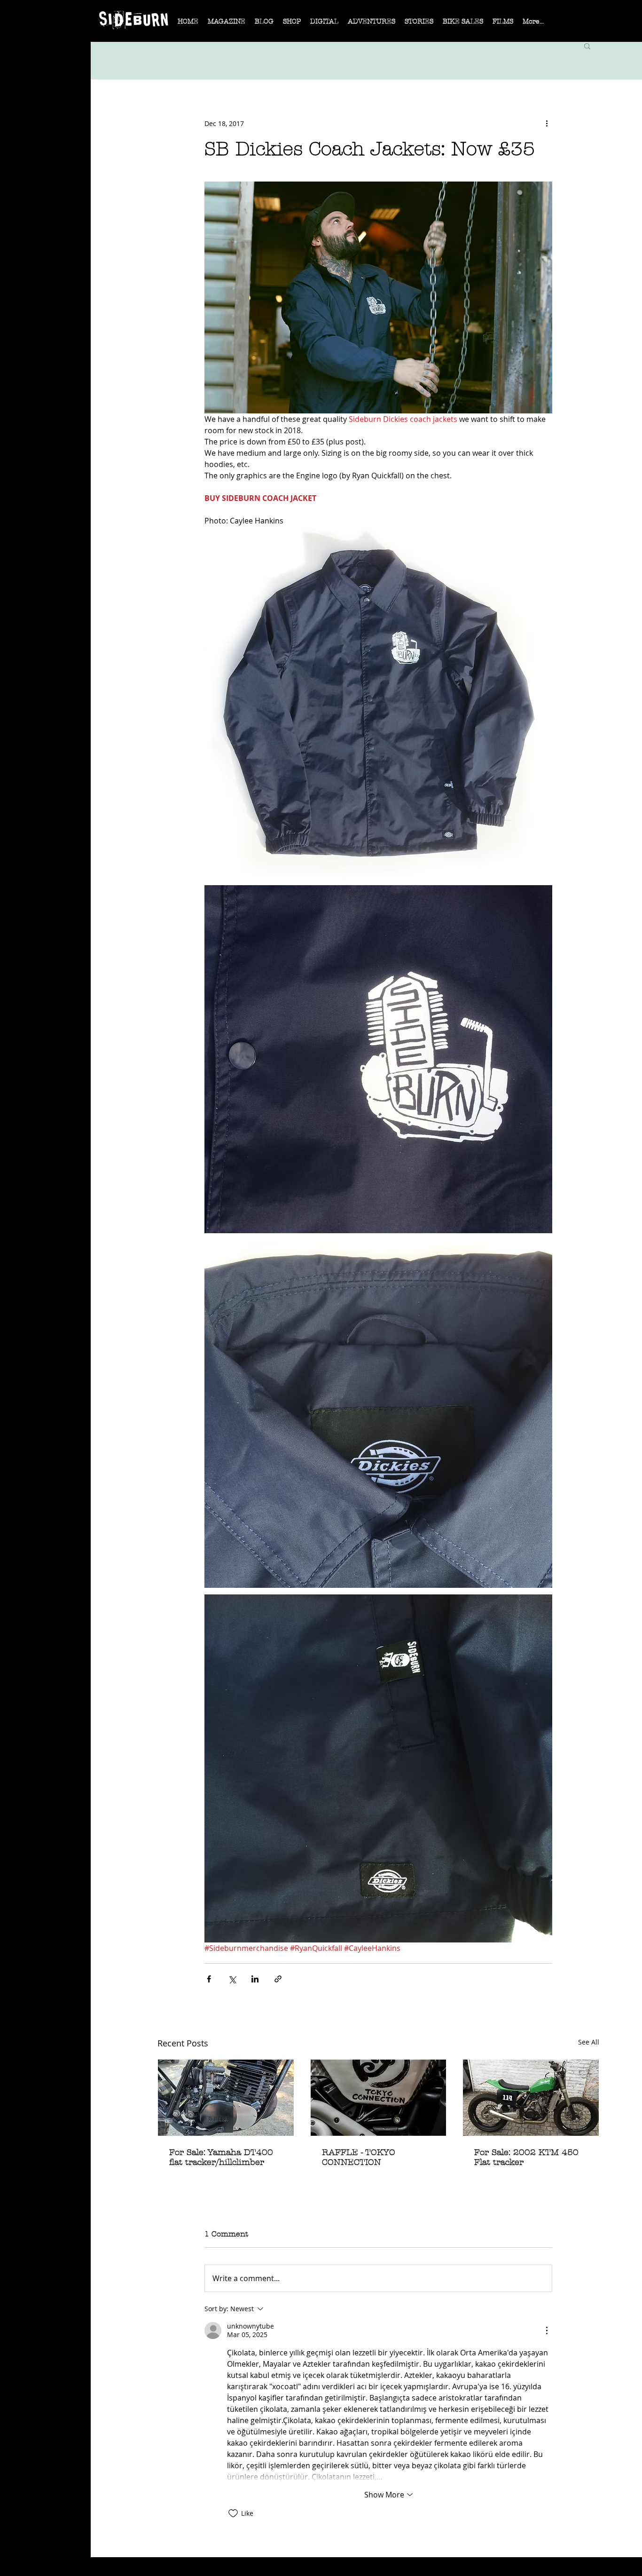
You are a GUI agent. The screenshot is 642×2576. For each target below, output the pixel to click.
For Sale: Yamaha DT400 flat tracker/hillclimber (221, 2157)
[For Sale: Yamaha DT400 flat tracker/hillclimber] (226, 2098)
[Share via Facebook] (209, 1979)
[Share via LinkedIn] (255, 1979)
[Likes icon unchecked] (233, 2513)
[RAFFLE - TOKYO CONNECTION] (379, 2098)
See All (589, 2042)
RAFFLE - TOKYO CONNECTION (359, 2157)
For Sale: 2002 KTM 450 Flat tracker (526, 2157)
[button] (227, 24)
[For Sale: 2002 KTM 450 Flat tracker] (531, 2098)
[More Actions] (547, 2330)
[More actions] (547, 123)
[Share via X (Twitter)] (232, 1979)
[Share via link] (278, 1979)
